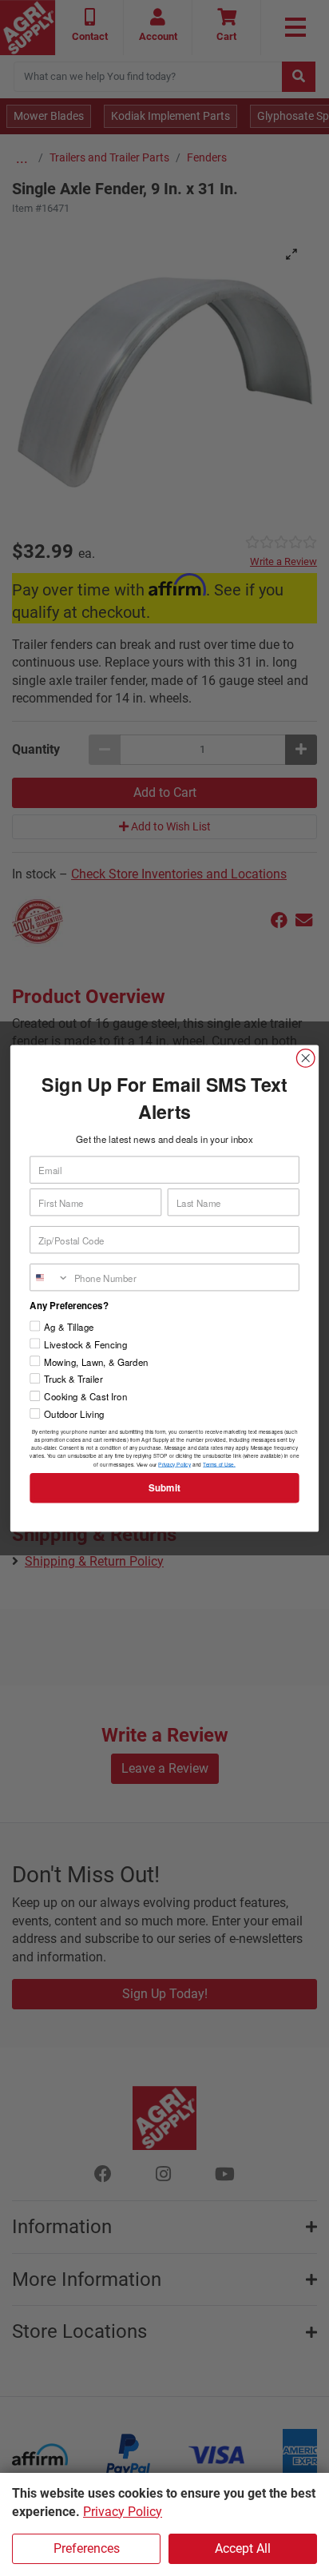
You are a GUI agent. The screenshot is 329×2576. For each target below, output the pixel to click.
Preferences (87, 2548)
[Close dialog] (305, 1058)
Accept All (243, 2548)
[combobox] (50, 1277)
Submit (164, 1488)
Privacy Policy (123, 2512)
